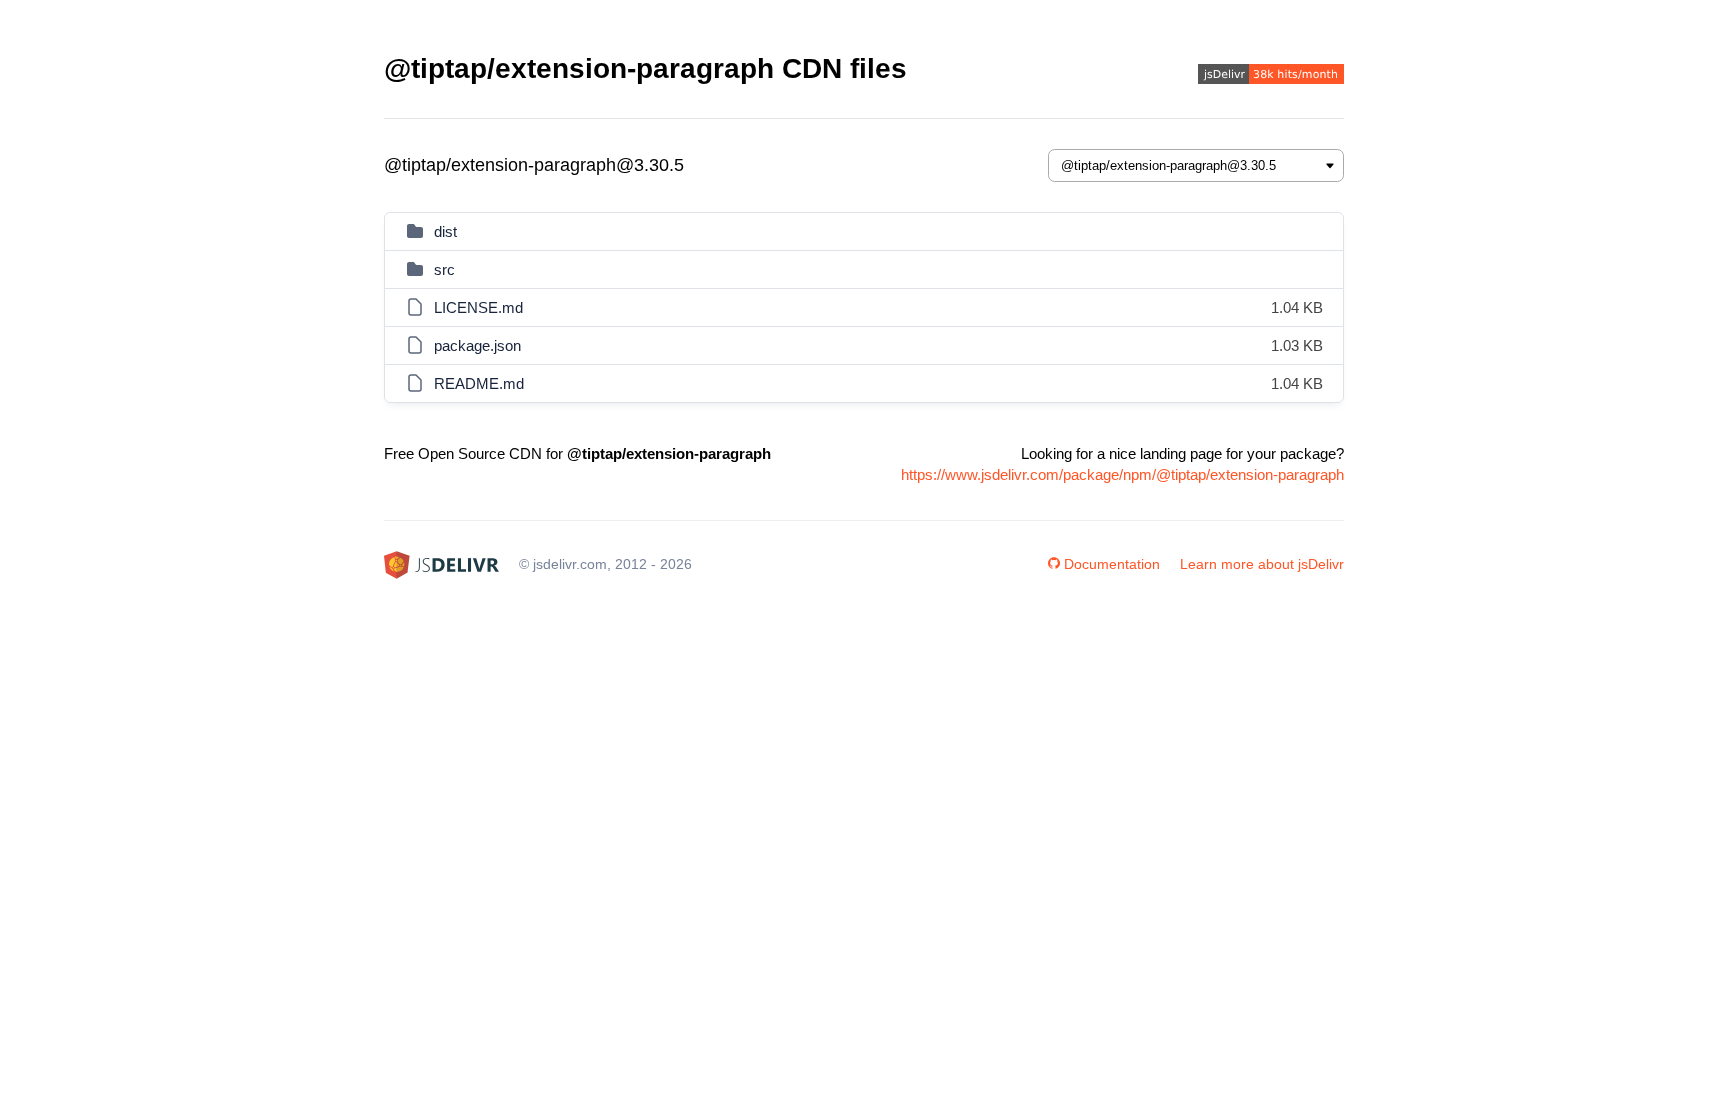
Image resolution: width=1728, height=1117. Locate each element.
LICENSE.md (478, 307)
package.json (477, 345)
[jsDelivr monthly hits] (1271, 76)
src (444, 269)
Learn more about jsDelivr (1262, 564)
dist (445, 231)
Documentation (1112, 564)
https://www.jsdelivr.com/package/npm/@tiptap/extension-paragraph (1122, 474)
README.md (479, 383)
